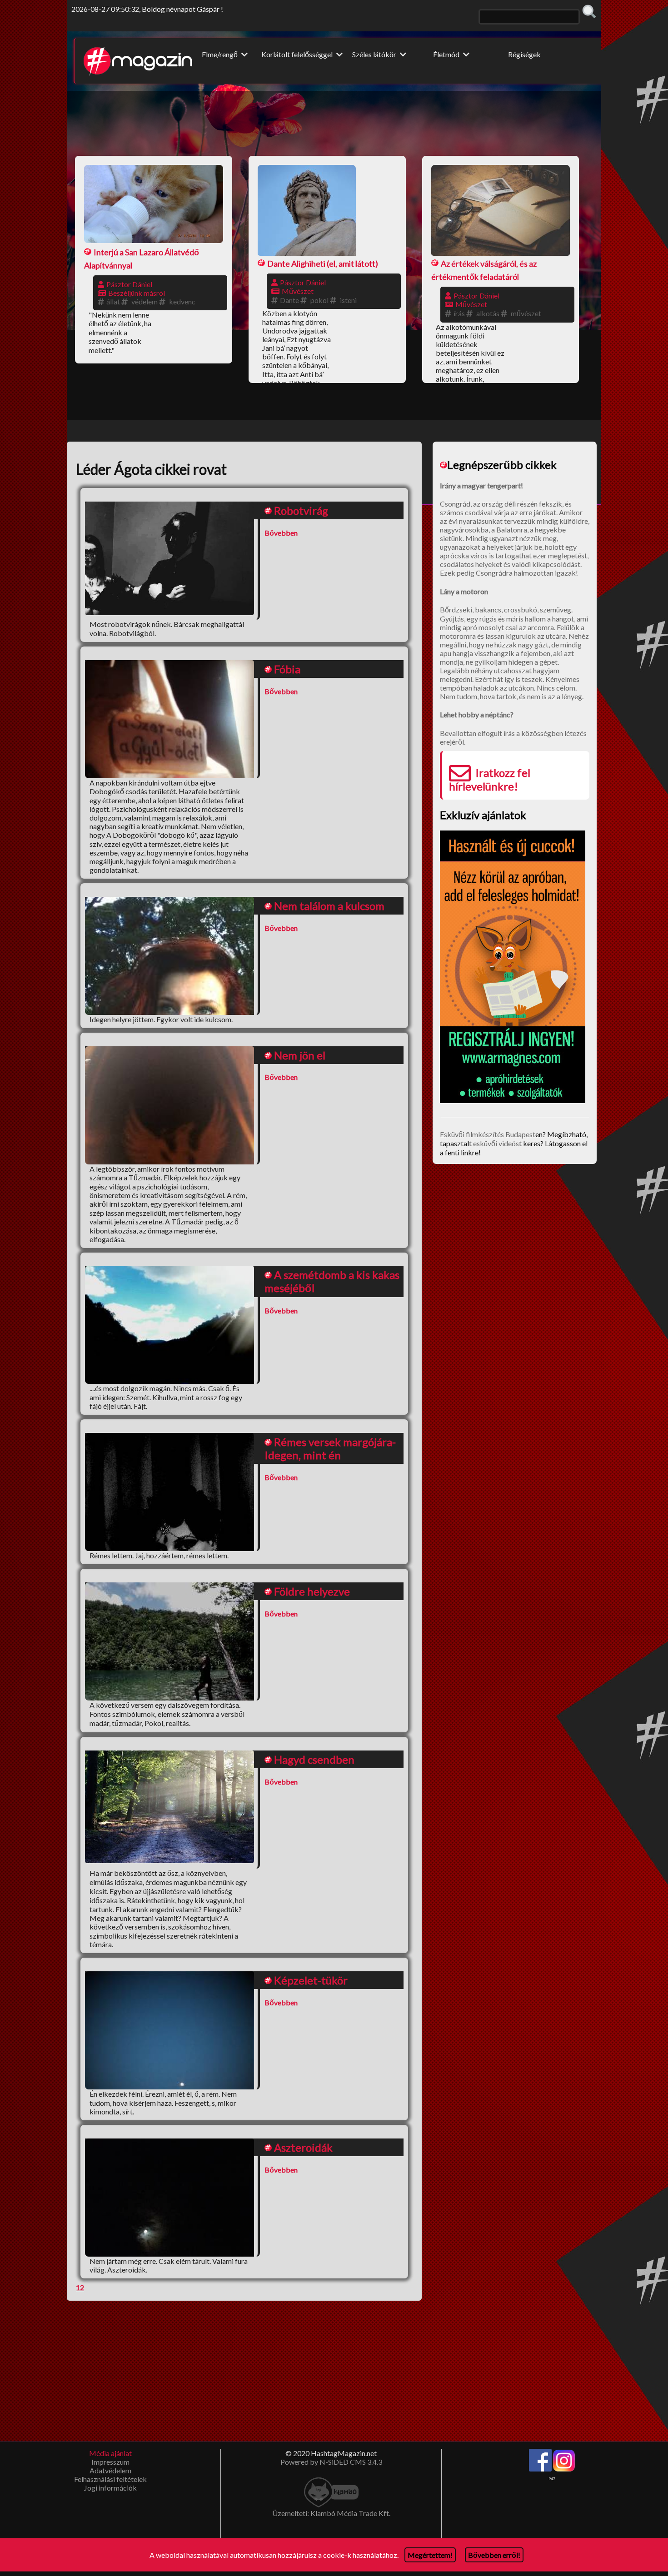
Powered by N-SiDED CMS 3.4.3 (331, 2462)
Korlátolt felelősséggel (298, 54)
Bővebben (281, 533)
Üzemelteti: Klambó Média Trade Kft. (331, 2513)
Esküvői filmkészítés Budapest (488, 1134)
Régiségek (524, 54)
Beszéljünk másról (137, 293)
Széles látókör (375, 54)
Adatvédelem (110, 2470)
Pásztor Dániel (129, 284)
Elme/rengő (220, 54)
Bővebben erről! (494, 2555)
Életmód (447, 54)
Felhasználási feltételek (110, 2479)
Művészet (298, 291)
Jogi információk (110, 2488)
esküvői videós (496, 1143)
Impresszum (110, 2462)
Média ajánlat (110, 2453)
